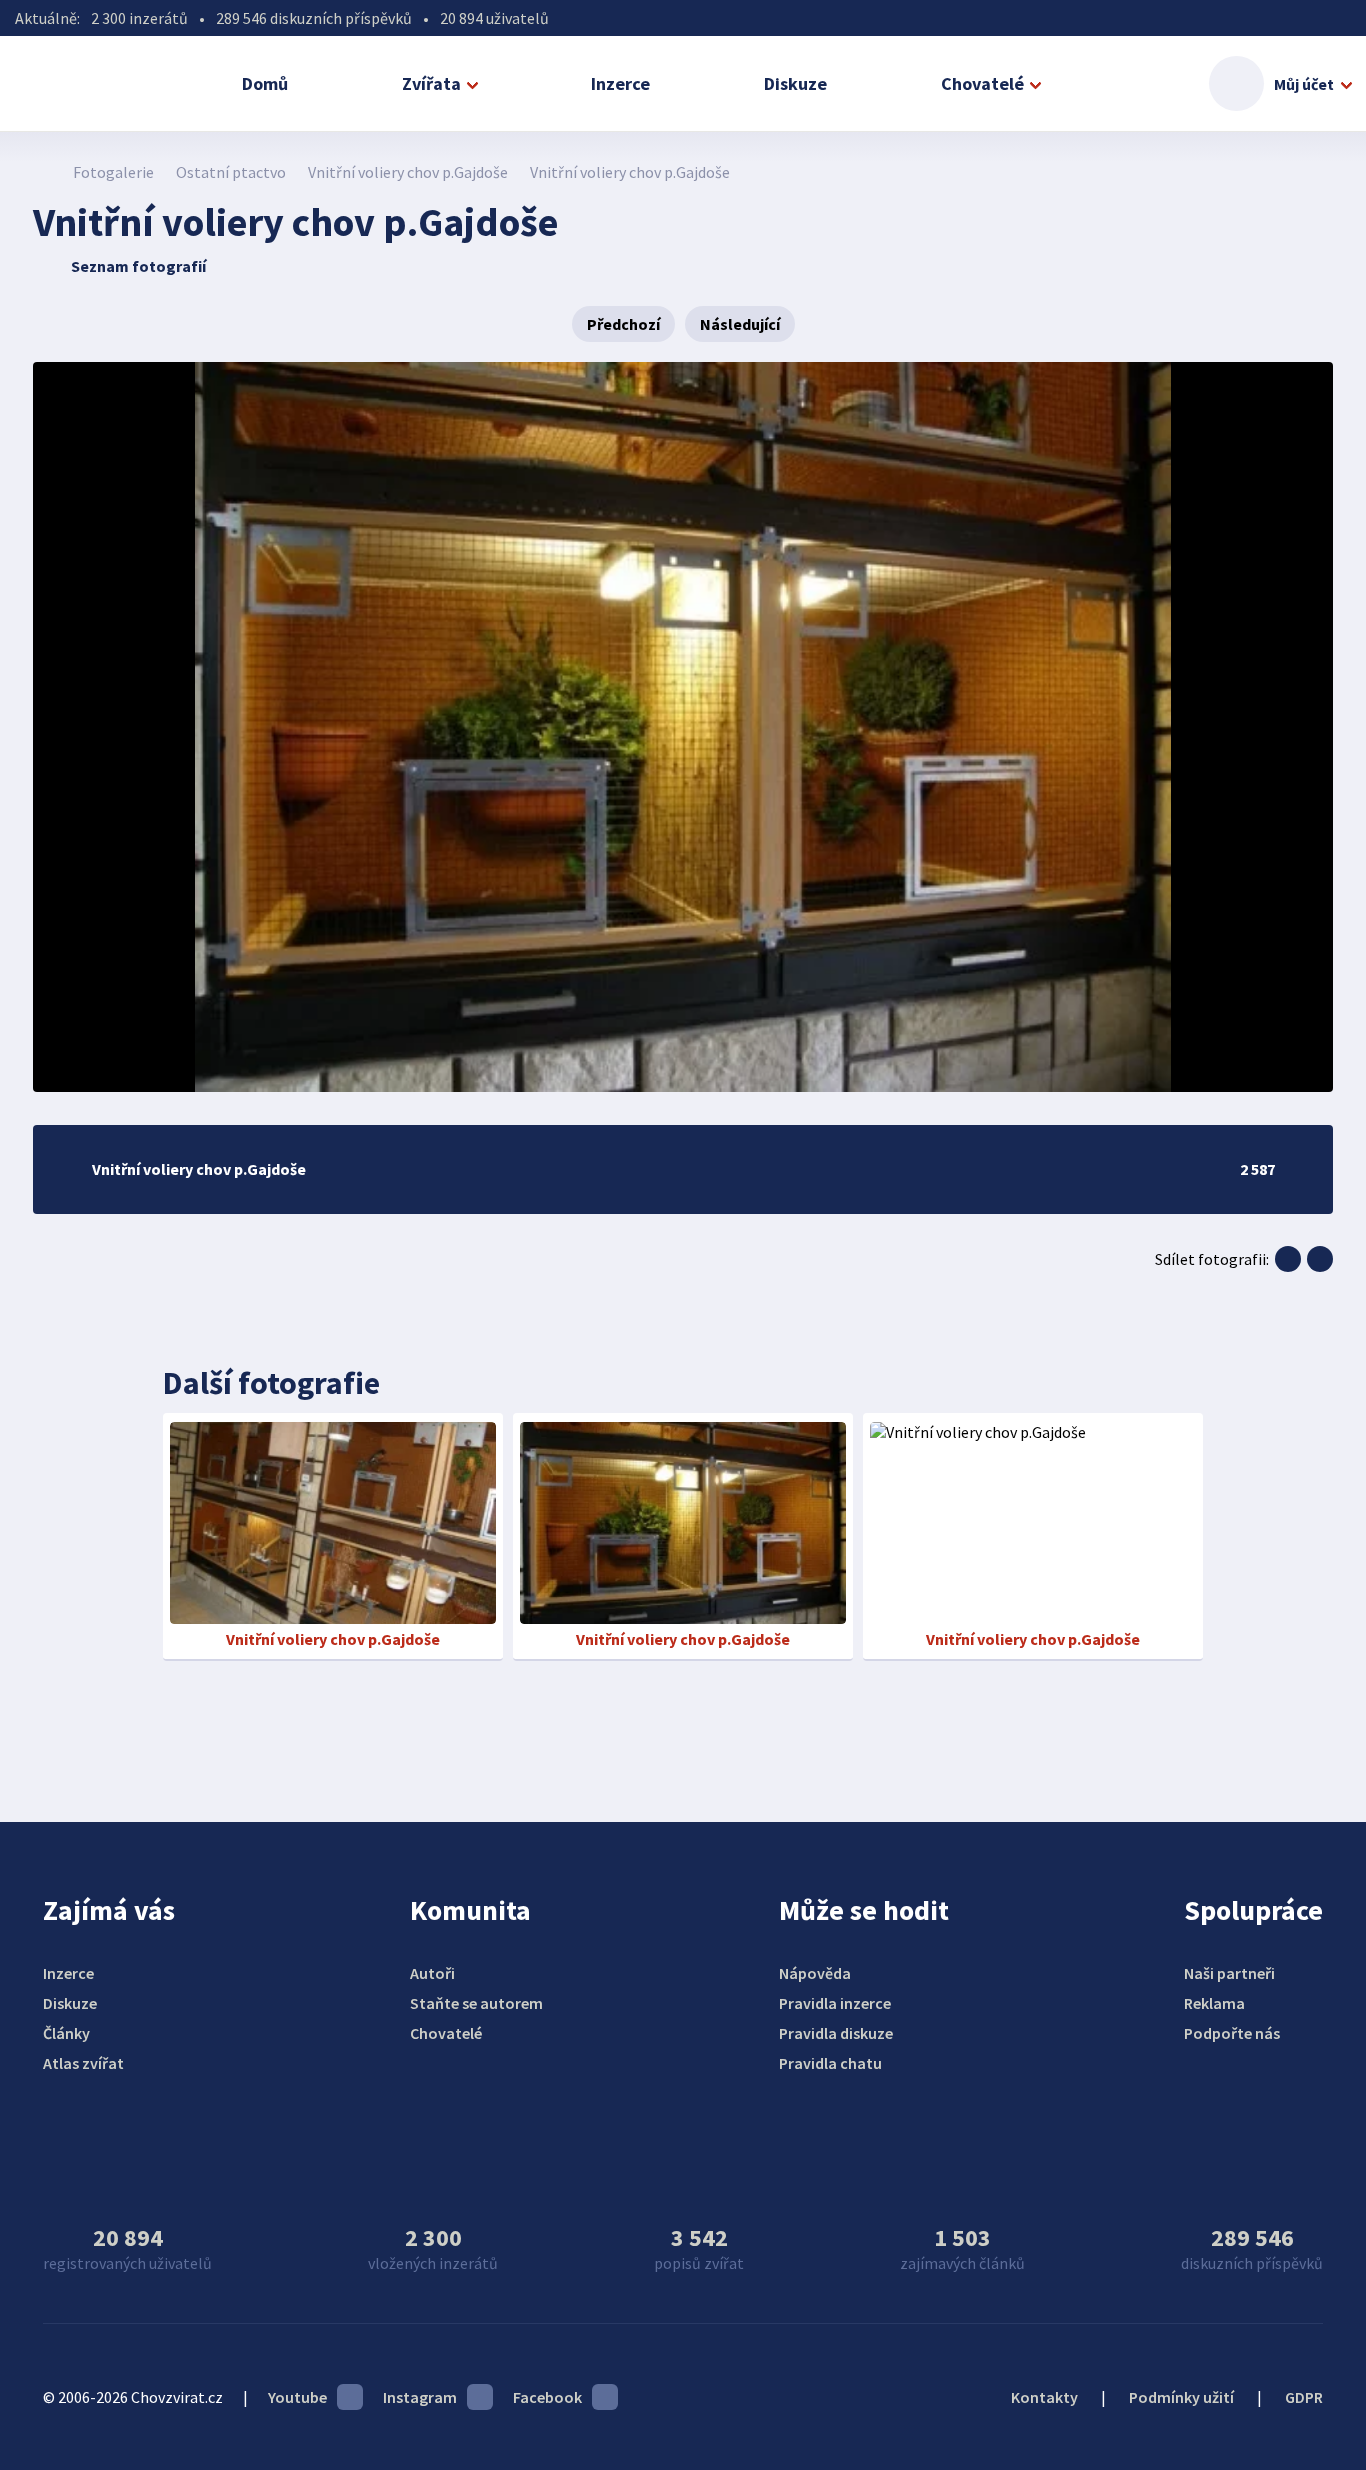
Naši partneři (1229, 1973)
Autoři (432, 1973)
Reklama (1214, 2003)
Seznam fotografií (138, 266)
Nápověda (815, 1973)
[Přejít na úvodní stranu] (43, 172)
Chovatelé (982, 83)
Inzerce (620, 83)
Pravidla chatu (830, 2063)
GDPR (1304, 2397)
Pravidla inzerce (835, 2003)
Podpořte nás (1232, 2033)
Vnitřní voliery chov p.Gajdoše (408, 172)
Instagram (420, 2397)
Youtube (297, 2397)
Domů (265, 83)
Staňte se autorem (476, 2003)
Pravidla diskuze (836, 2033)
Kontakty (1044, 2397)
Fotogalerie (113, 172)
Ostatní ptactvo (231, 172)
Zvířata (431, 83)
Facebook (547, 2397)
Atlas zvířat (83, 2063)
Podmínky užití (1181, 2397)
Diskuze (795, 83)
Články (66, 2033)
